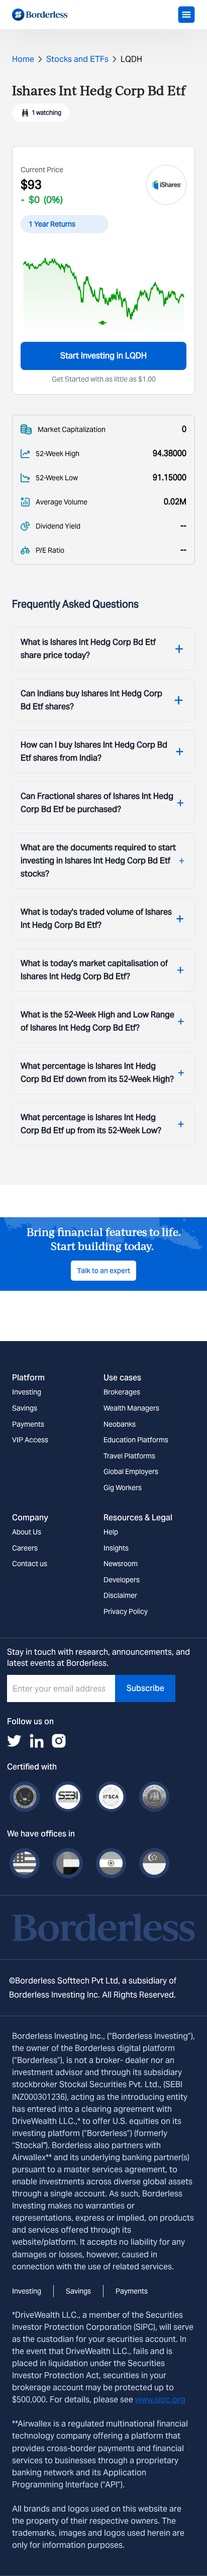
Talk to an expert (103, 1271)
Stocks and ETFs (77, 59)
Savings (25, 1408)
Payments (28, 1424)
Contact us (30, 1564)
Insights (116, 1548)
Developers (122, 1580)
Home (23, 59)
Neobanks (120, 1424)
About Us (27, 1532)
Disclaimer (120, 1595)
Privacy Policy (126, 1611)
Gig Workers (123, 1488)
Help (111, 1532)
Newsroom (121, 1564)
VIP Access (30, 1440)
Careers (25, 1548)
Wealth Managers (131, 1408)
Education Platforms (136, 1440)
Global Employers (131, 1471)
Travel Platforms (129, 1456)
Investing (27, 1392)
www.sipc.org (160, 2400)
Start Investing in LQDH (103, 356)
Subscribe (145, 1688)
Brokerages (122, 1392)
